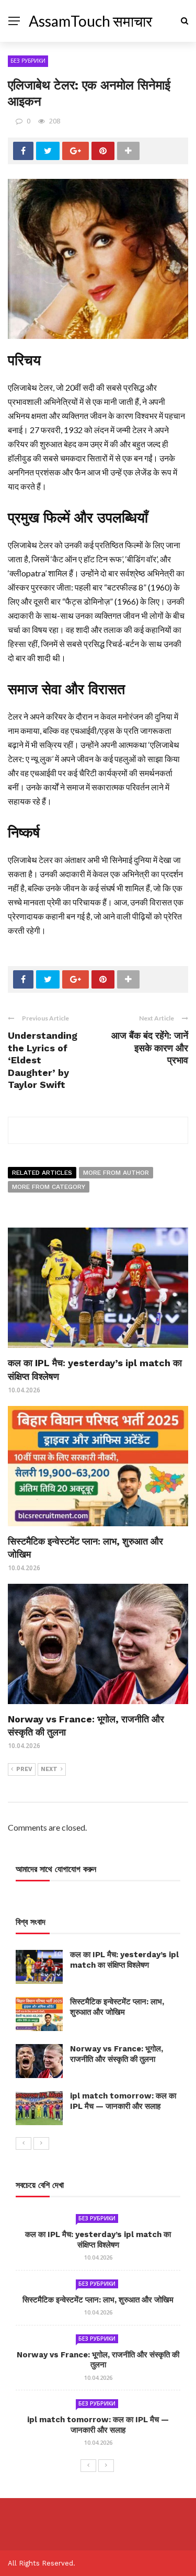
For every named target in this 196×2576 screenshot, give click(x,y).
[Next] (41, 2143)
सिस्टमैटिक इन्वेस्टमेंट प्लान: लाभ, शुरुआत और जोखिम (117, 2007)
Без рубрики (28, 61)
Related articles (42, 1173)
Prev (24, 1769)
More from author (116, 1173)
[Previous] (24, 2143)
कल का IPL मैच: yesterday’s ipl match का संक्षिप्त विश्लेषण (124, 1960)
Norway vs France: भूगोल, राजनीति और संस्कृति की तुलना (117, 2054)
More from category (49, 1187)
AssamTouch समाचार (90, 21)
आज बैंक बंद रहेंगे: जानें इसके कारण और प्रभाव (150, 1048)
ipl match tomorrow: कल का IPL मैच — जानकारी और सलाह (123, 2101)
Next (49, 1769)
